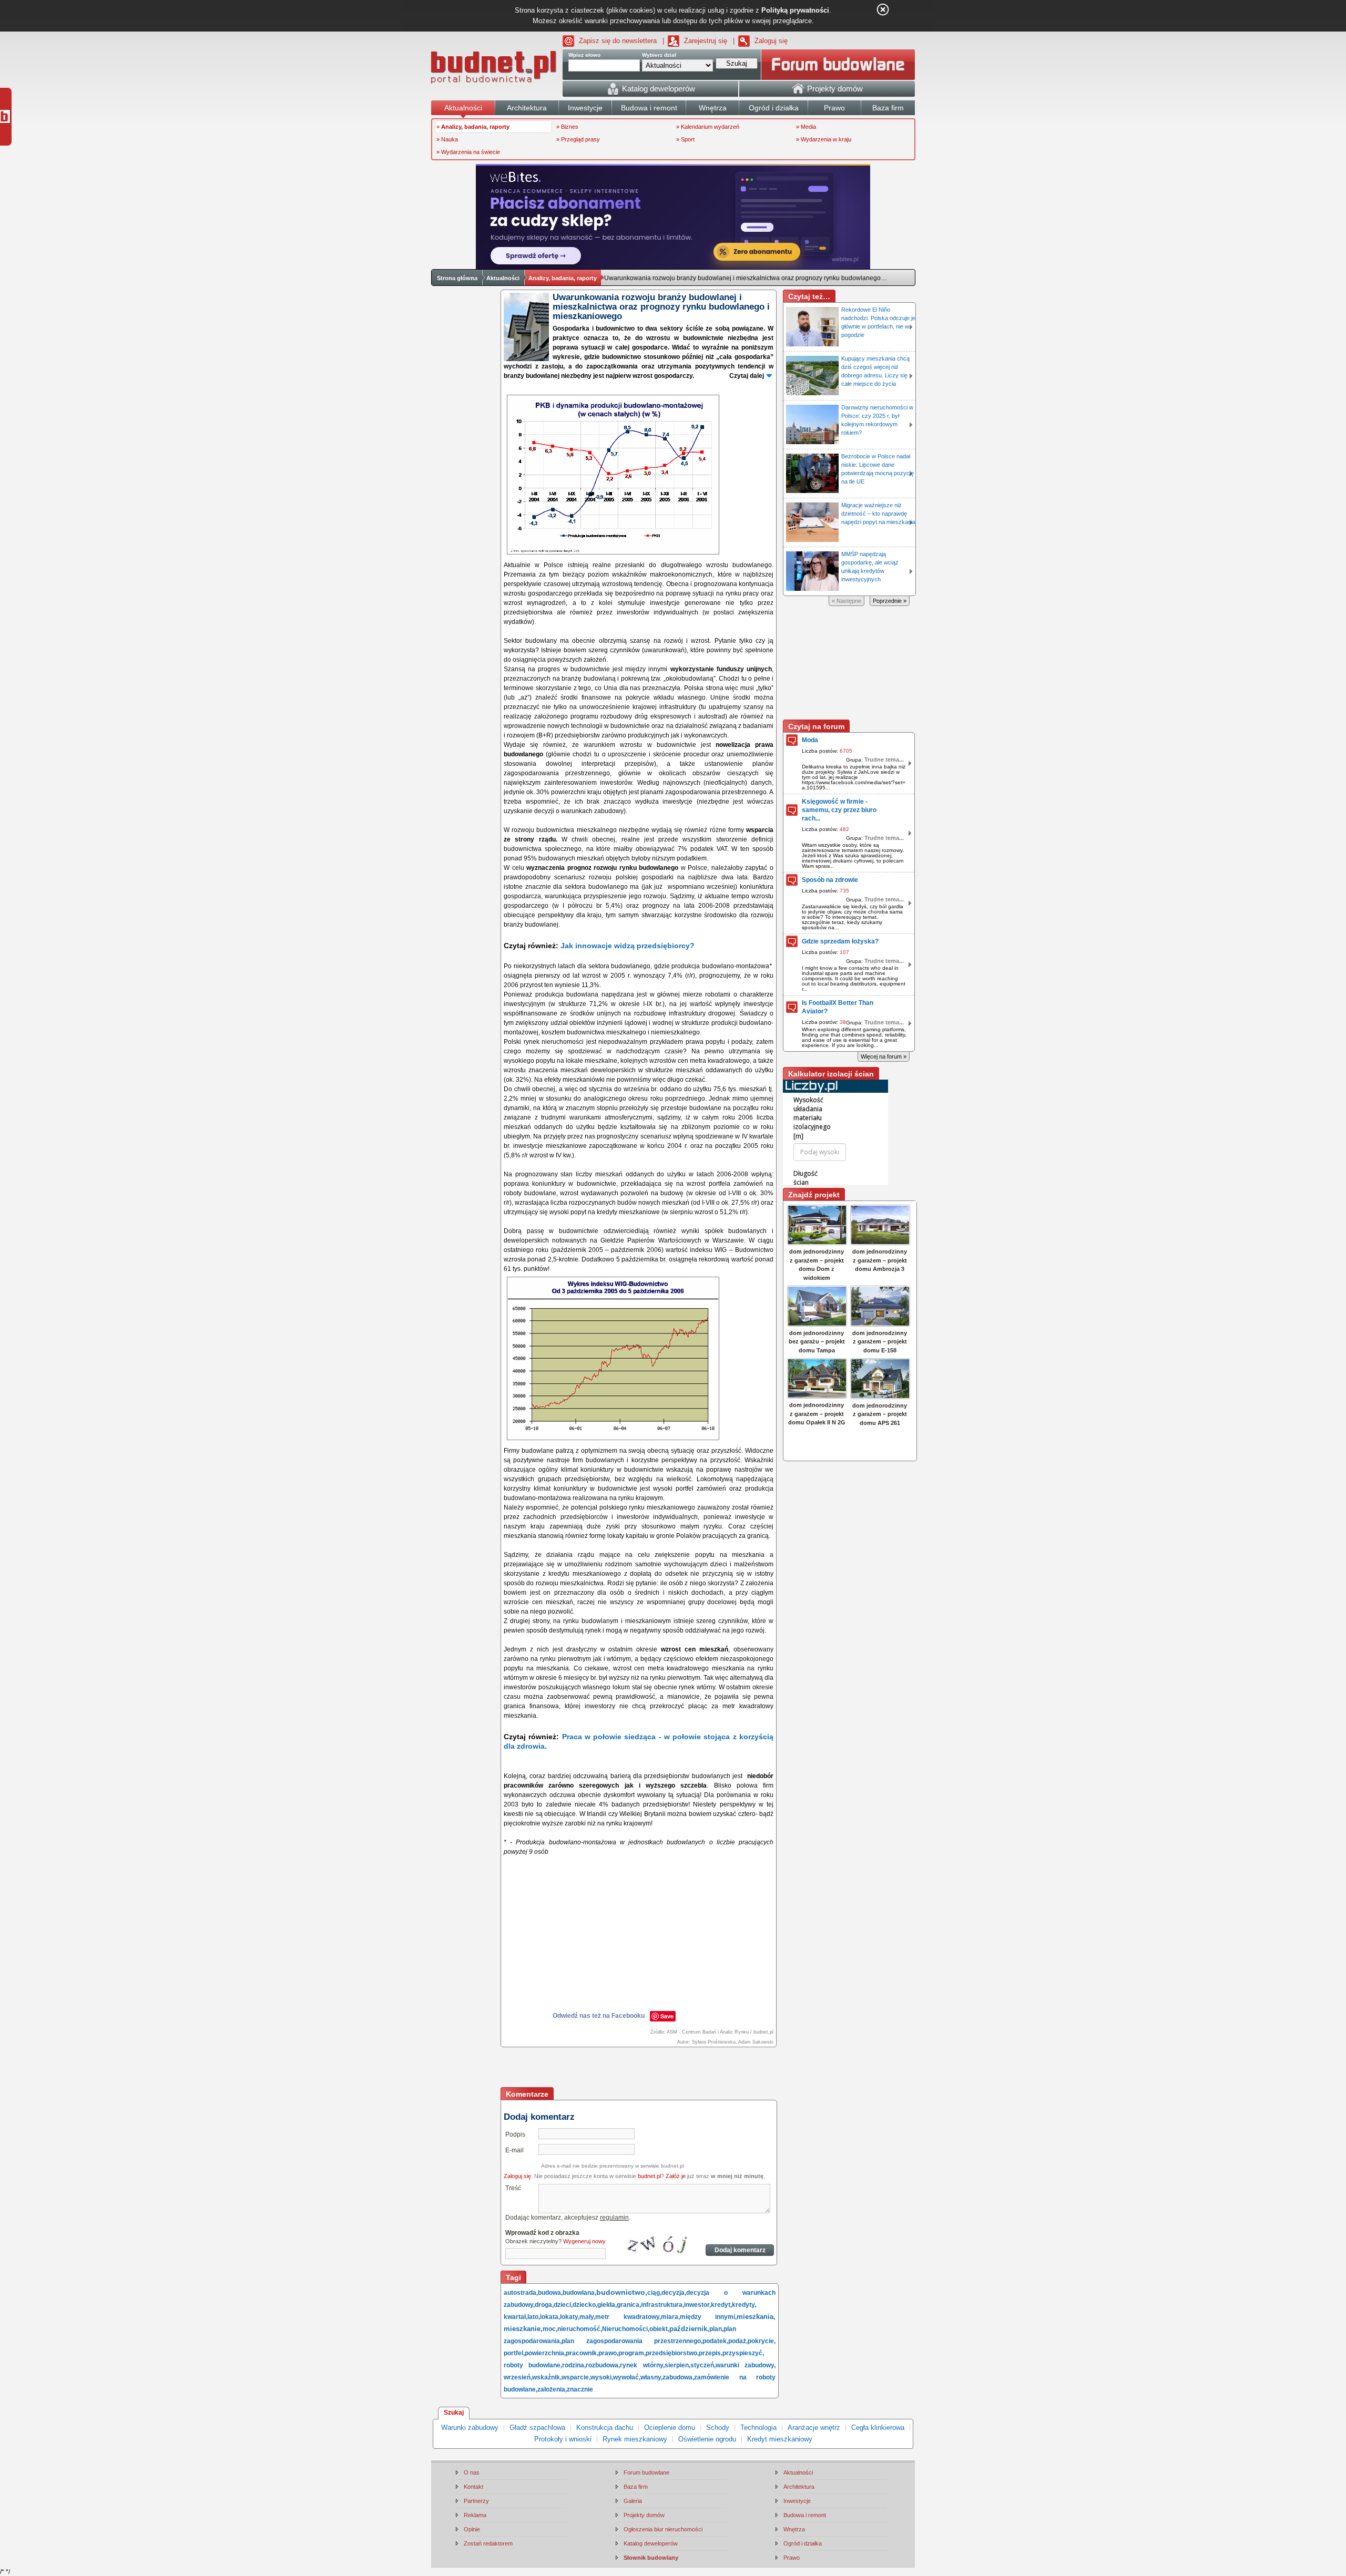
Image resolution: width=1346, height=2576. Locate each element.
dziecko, (585, 2305)
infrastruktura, (662, 2305)
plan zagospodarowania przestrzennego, (632, 2341)
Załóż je (676, 2176)
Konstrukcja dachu (605, 2428)
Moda (810, 740)
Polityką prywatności (795, 10)
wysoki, (602, 2377)
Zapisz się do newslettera (618, 41)
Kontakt (473, 2487)
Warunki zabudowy (470, 2428)
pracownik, (582, 2353)
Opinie (472, 2529)
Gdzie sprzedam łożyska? (840, 941)
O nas (472, 2472)
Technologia (758, 2428)
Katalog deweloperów (651, 2543)
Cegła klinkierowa (878, 2428)
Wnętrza (794, 2529)
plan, (716, 2329)
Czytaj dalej (747, 376)
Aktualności (503, 278)
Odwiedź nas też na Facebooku (599, 2016)
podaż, (738, 2341)
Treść (513, 2188)
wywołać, (627, 2377)
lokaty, (570, 2317)
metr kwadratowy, (628, 2317)
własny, (651, 2377)
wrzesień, (518, 2377)
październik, (689, 2329)
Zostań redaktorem (488, 2543)
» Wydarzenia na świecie (468, 152)
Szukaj (454, 2413)
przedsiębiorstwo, (672, 2353)
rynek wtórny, (642, 2365)
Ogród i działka (803, 2543)
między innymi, (708, 2317)
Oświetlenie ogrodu (707, 2439)
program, (632, 2353)
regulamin (614, 2218)
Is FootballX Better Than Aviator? (838, 1007)
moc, (550, 2329)
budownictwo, (622, 2292)
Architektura (799, 2487)
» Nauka (447, 139)
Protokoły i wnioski (563, 2439)
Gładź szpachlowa (537, 2428)
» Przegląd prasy (578, 139)
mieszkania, (756, 2317)
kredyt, (721, 2305)
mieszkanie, (523, 2329)
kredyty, (744, 2305)
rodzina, (574, 2365)
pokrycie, (762, 2341)
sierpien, (677, 2365)
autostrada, (521, 2293)
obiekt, (659, 2329)
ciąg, (654, 2293)
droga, (544, 2305)
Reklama (475, 2515)
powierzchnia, (545, 2353)
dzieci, (563, 2305)
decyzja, (674, 2293)
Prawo (792, 2558)
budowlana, (579, 2293)
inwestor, (697, 2305)
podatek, (715, 2341)
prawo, (608, 2353)
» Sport (685, 139)
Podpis (515, 2134)
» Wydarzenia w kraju (824, 139)
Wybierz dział (659, 55)
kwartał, (516, 2317)
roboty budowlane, (533, 2365)
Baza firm (636, 2487)
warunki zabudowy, (746, 2365)
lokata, (550, 2317)
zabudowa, (678, 2377)
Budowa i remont (805, 2515)
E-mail (514, 2150)
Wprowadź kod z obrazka (542, 2233)
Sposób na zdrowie (830, 880)
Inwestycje (797, 2501)
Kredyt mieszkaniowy (780, 2439)
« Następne (847, 601)
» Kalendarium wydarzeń (708, 127)
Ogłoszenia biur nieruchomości (663, 2529)
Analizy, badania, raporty (563, 278)
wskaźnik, (547, 2377)
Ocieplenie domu (670, 2428)
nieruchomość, (580, 2329)
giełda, (607, 2305)
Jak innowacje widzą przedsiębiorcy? (628, 946)
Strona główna (457, 278)
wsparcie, (576, 2377)
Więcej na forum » (884, 1056)
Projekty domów (644, 2515)
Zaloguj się (771, 41)
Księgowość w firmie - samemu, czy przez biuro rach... (839, 810)
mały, (587, 2317)
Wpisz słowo (584, 55)
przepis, (711, 2353)
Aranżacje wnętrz (814, 2428)
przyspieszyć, (743, 2353)
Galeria (633, 2501)
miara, (670, 2317)
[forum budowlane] (838, 65)
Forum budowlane (646, 2472)
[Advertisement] (639, 2068)
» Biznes (567, 127)
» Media (806, 127)
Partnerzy (476, 2501)
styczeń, (703, 2365)
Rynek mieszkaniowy (635, 2439)
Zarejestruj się (706, 41)
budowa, (550, 2293)
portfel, (514, 2353)
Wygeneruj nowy (584, 2241)
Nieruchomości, (626, 2329)
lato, (534, 2317)
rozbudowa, (603, 2365)
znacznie (580, 2389)
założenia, (552, 2389)
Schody (718, 2428)
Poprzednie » (890, 601)
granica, (629, 2305)
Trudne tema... (884, 760)
